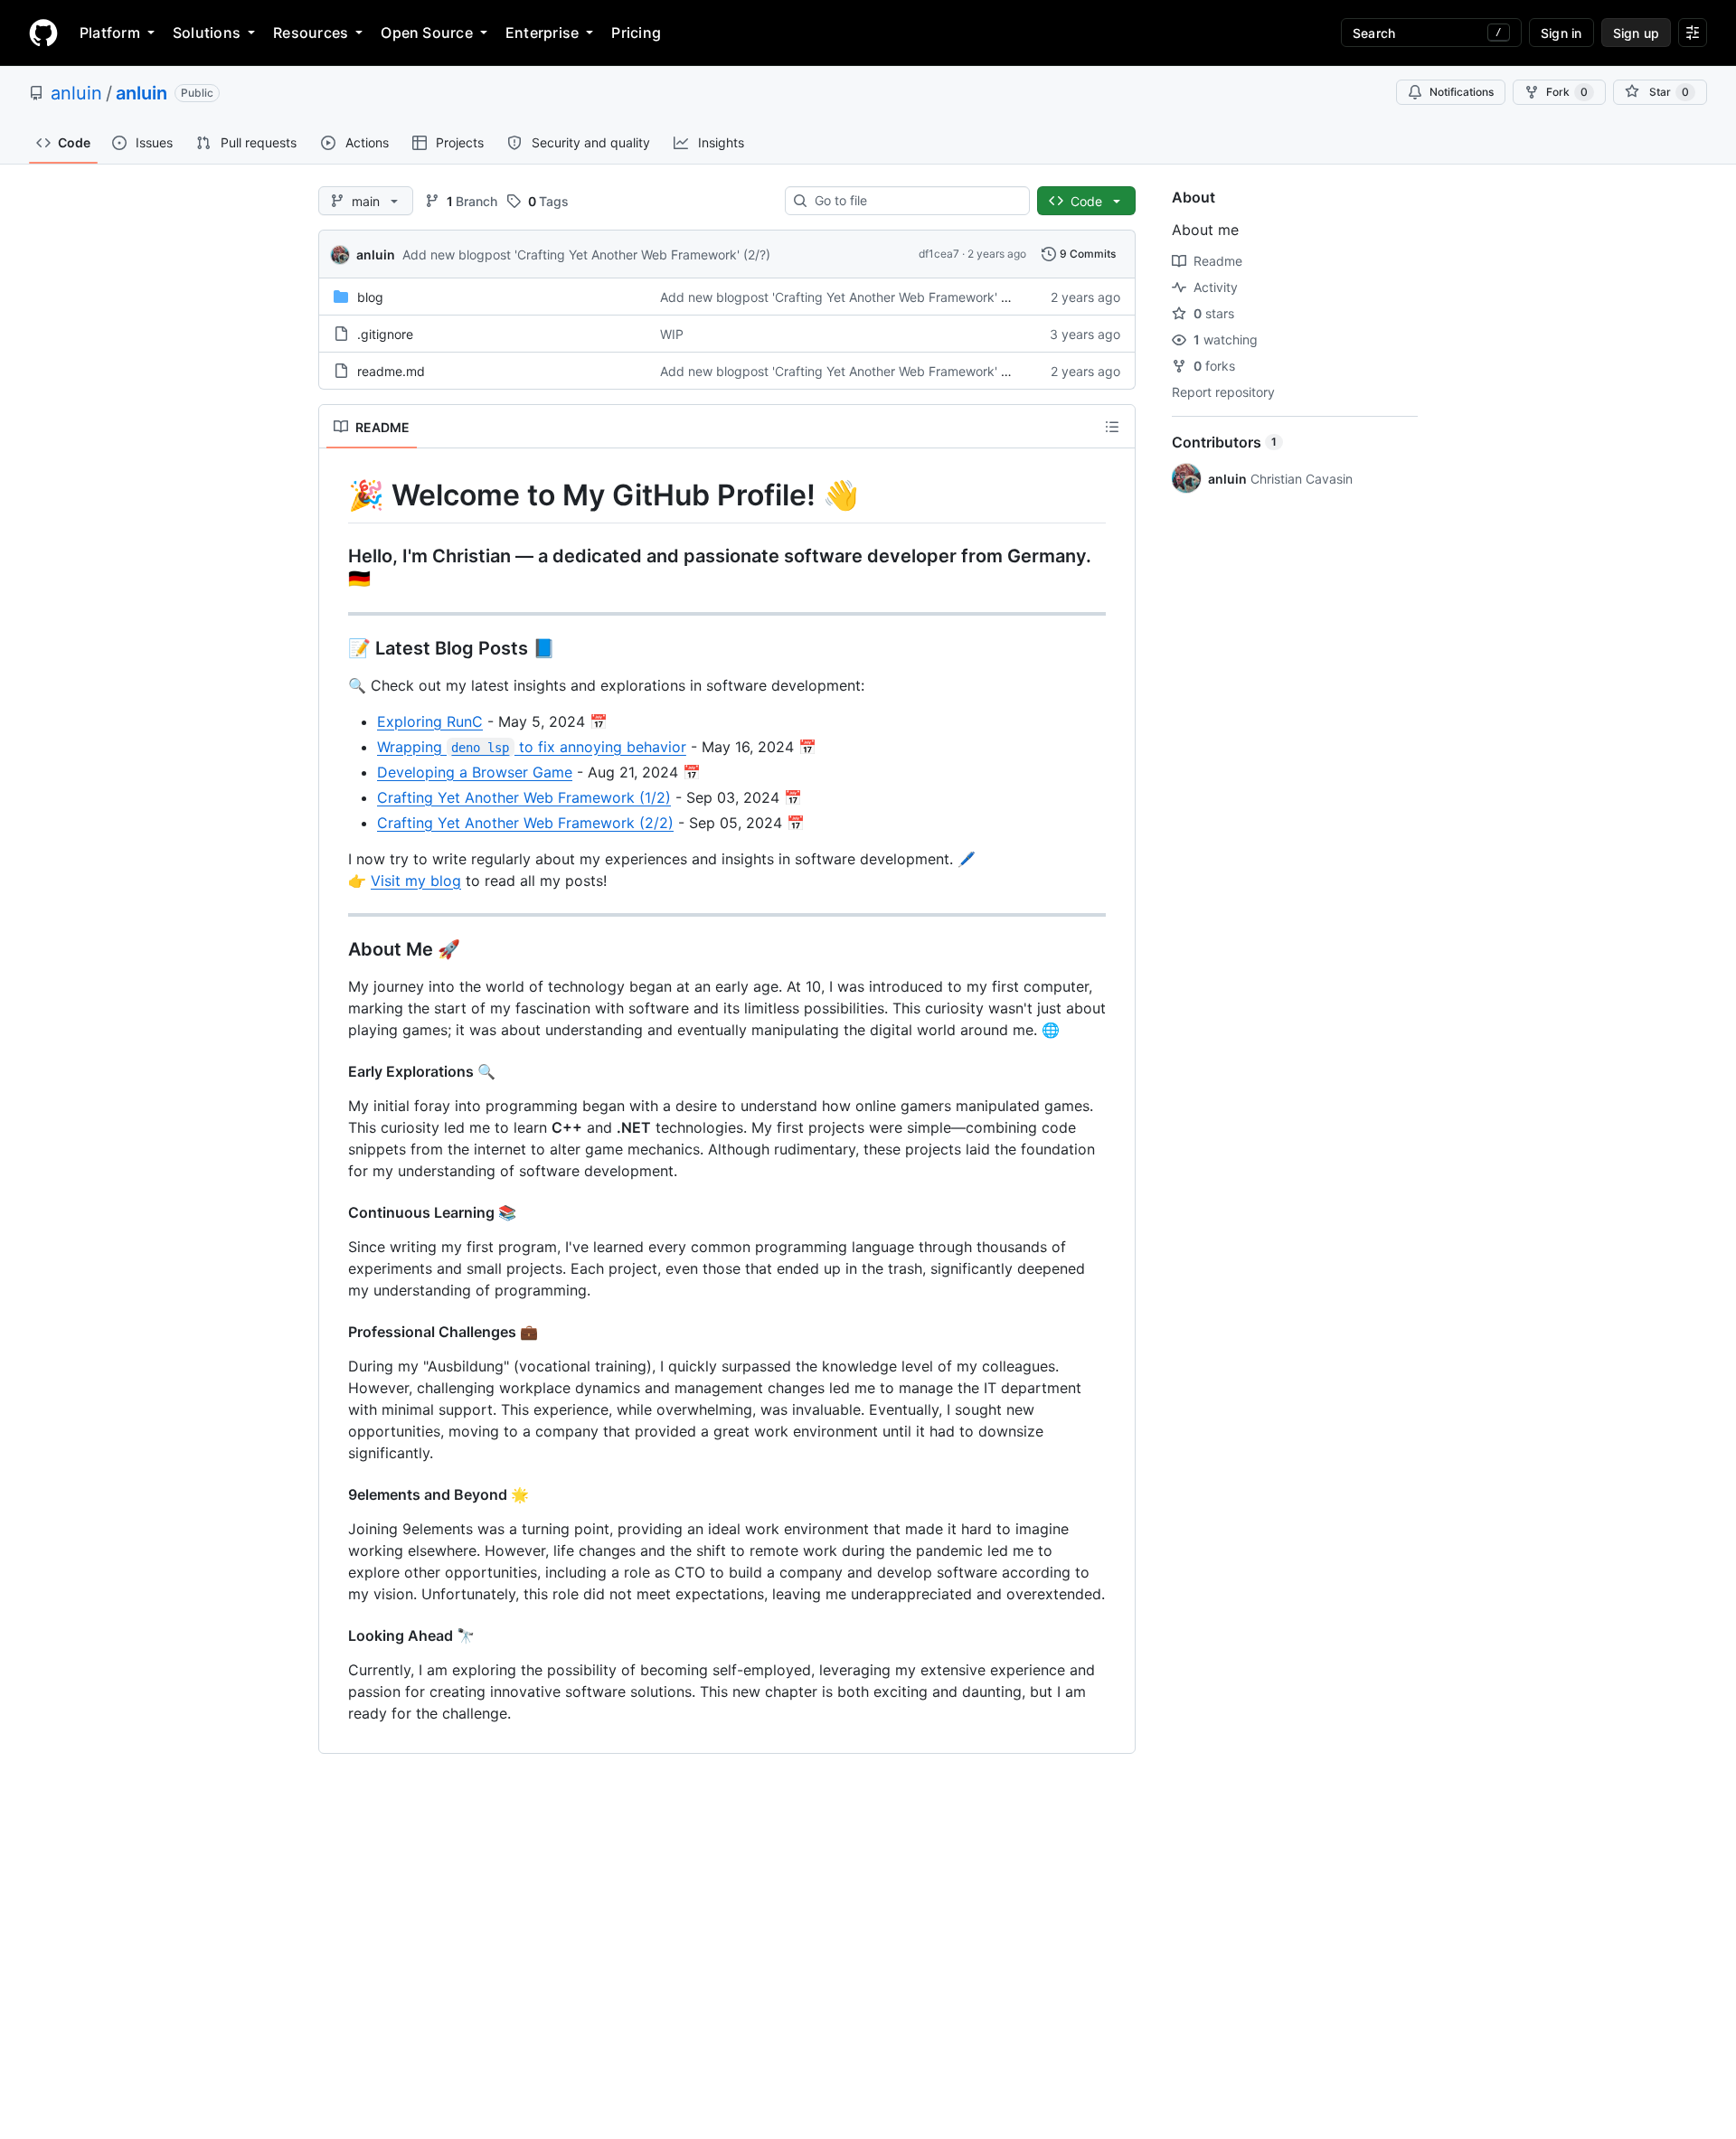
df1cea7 (939, 254)
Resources (311, 33)
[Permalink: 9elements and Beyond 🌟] (335, 1494)
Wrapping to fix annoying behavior (532, 747)
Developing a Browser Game (475, 772)
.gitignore (385, 334)
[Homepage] (43, 33)
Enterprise (542, 33)
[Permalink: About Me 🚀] (335, 949)
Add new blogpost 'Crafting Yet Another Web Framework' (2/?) (586, 254)
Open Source (427, 33)
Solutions (207, 33)
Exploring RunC (430, 721)
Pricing (636, 33)
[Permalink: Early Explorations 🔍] (335, 1071)
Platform (110, 33)
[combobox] (915, 201)
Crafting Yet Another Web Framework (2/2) (525, 823)
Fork (1567, 92)
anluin (76, 93)
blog (370, 297)
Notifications (1462, 92)
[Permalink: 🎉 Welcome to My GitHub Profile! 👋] (335, 495)
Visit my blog (416, 881)
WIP (672, 334)
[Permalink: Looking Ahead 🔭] (335, 1635)
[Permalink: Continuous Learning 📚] (335, 1212)
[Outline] (1112, 427)
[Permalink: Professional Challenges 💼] (335, 1332)
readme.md (391, 371)
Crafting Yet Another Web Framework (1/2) (524, 797)
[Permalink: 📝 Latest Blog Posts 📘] (335, 648)
